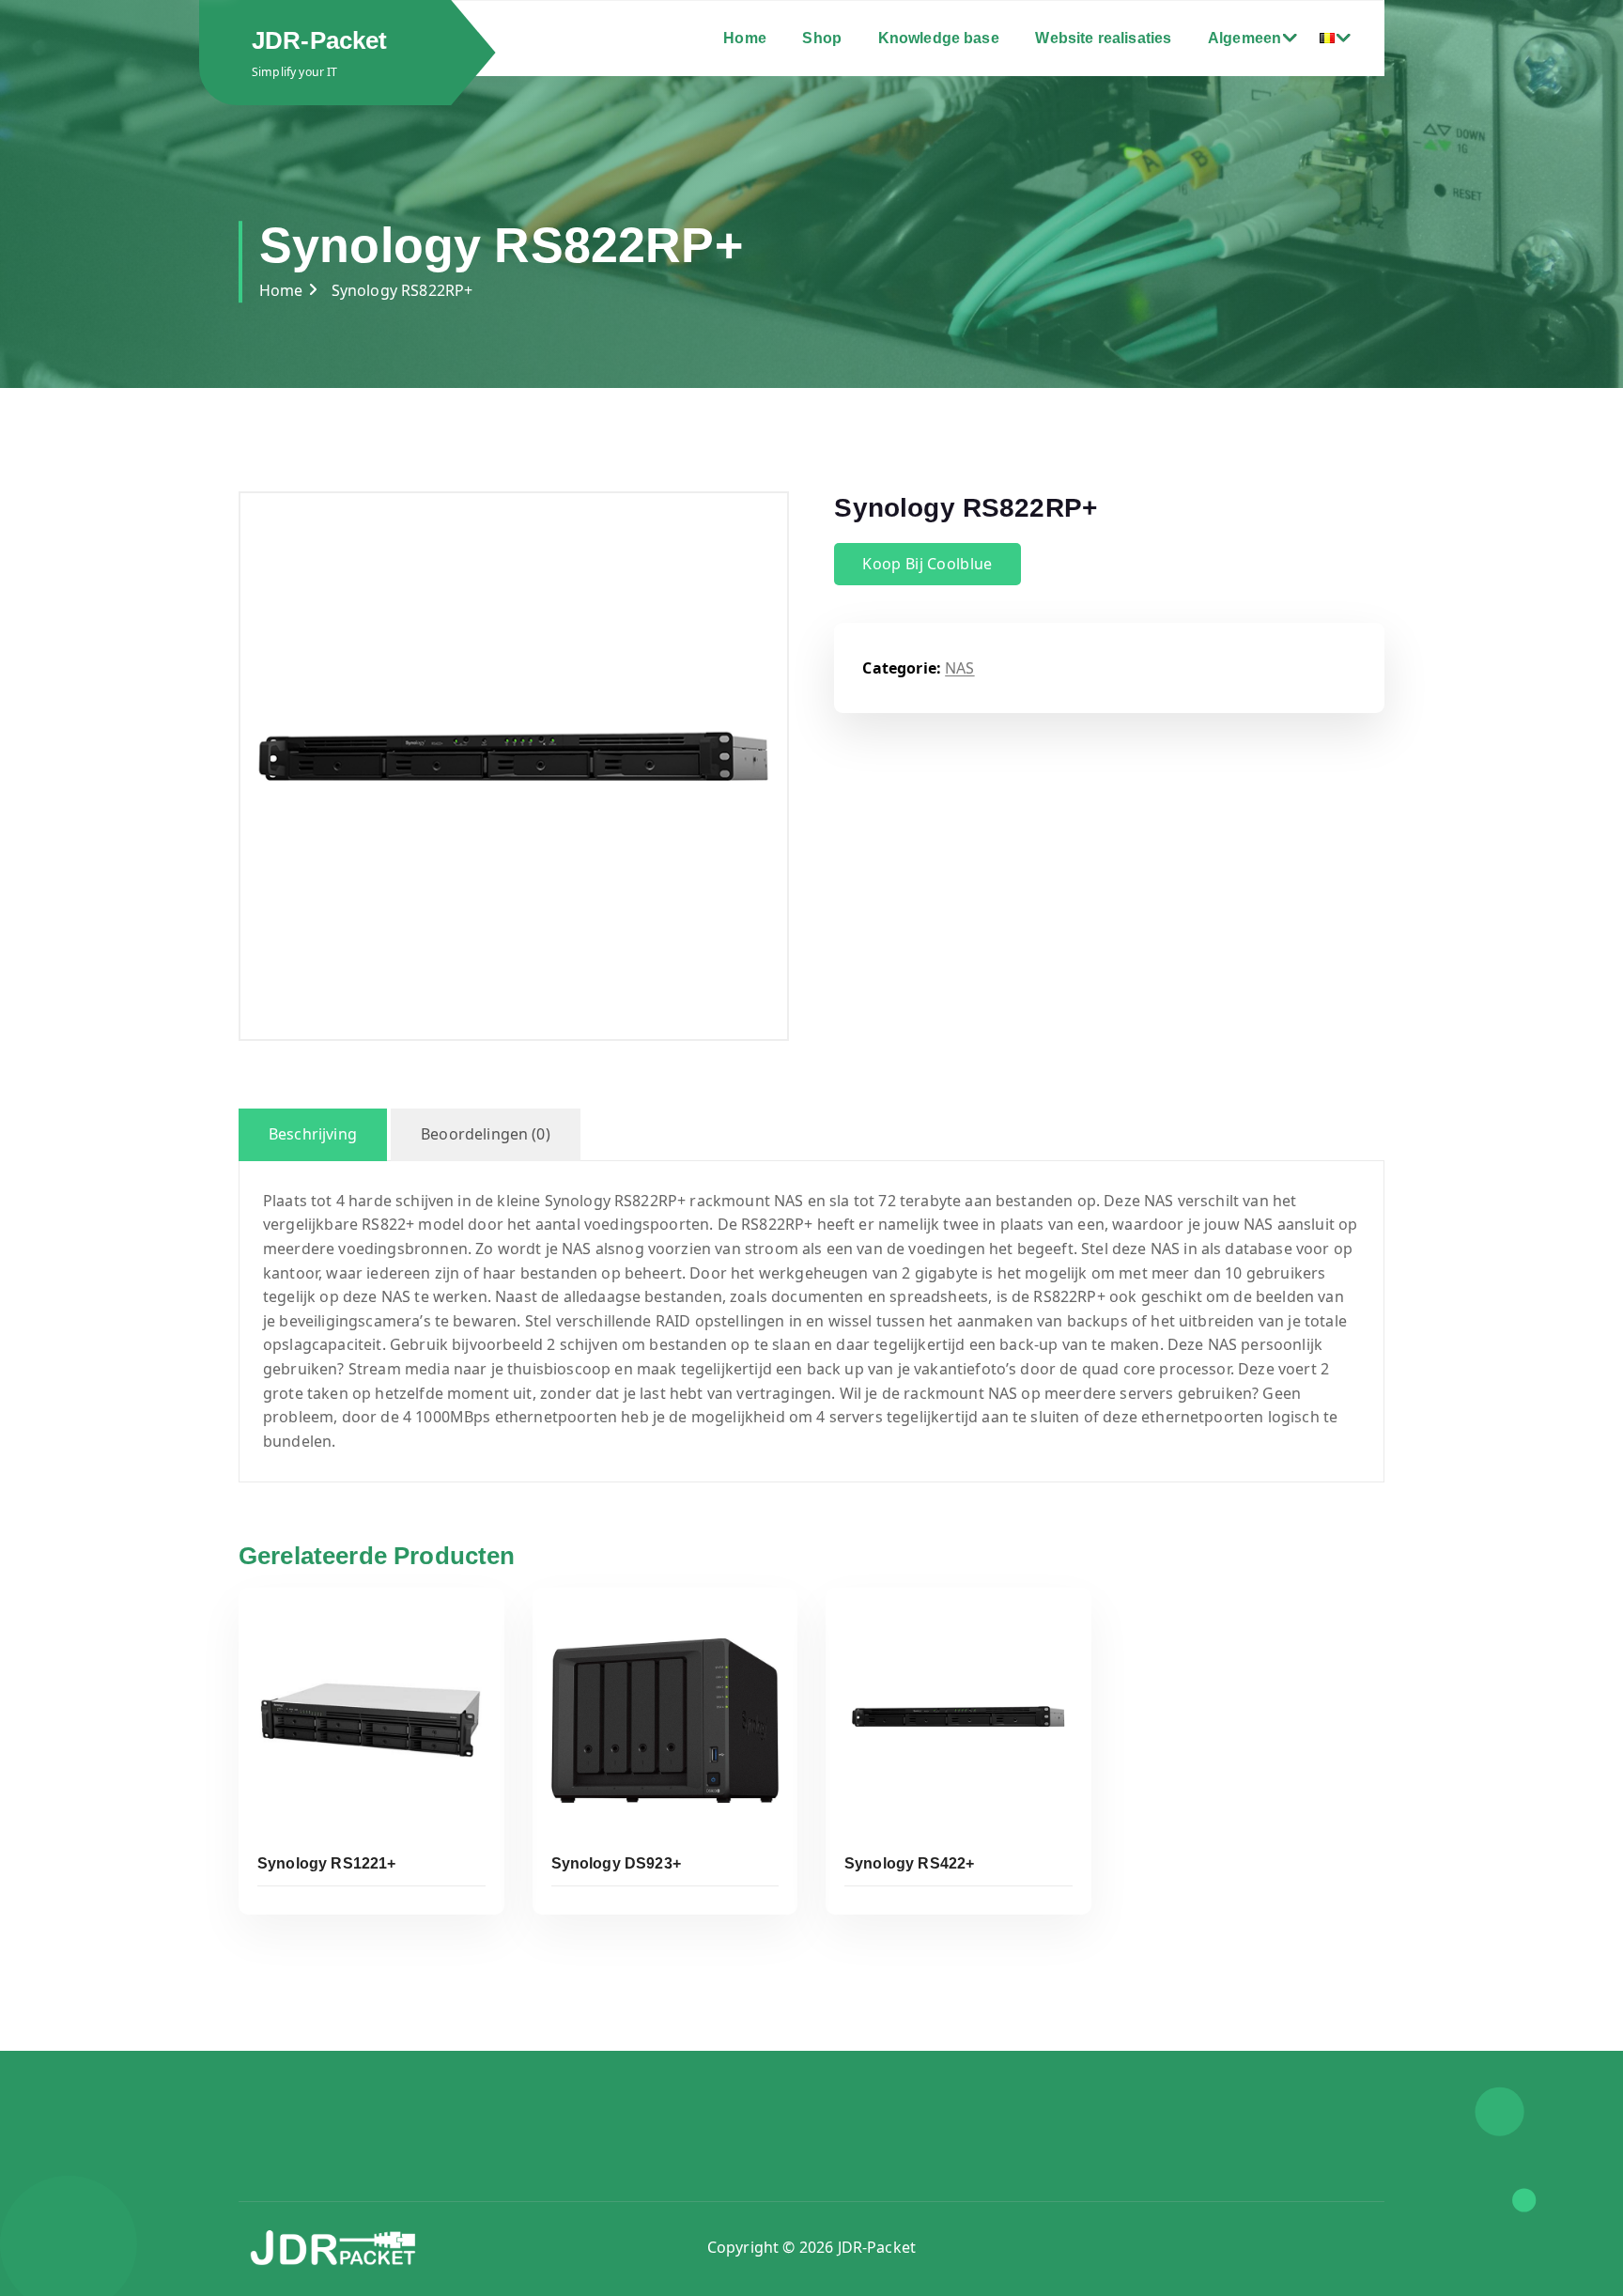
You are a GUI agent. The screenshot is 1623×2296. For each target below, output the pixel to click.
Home (745, 38)
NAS (959, 668)
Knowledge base (939, 38)
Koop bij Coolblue (927, 564)
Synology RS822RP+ (402, 290)
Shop (822, 38)
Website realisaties (1103, 38)
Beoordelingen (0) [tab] (486, 1134)
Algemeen (1244, 38)
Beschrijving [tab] (313, 1134)
